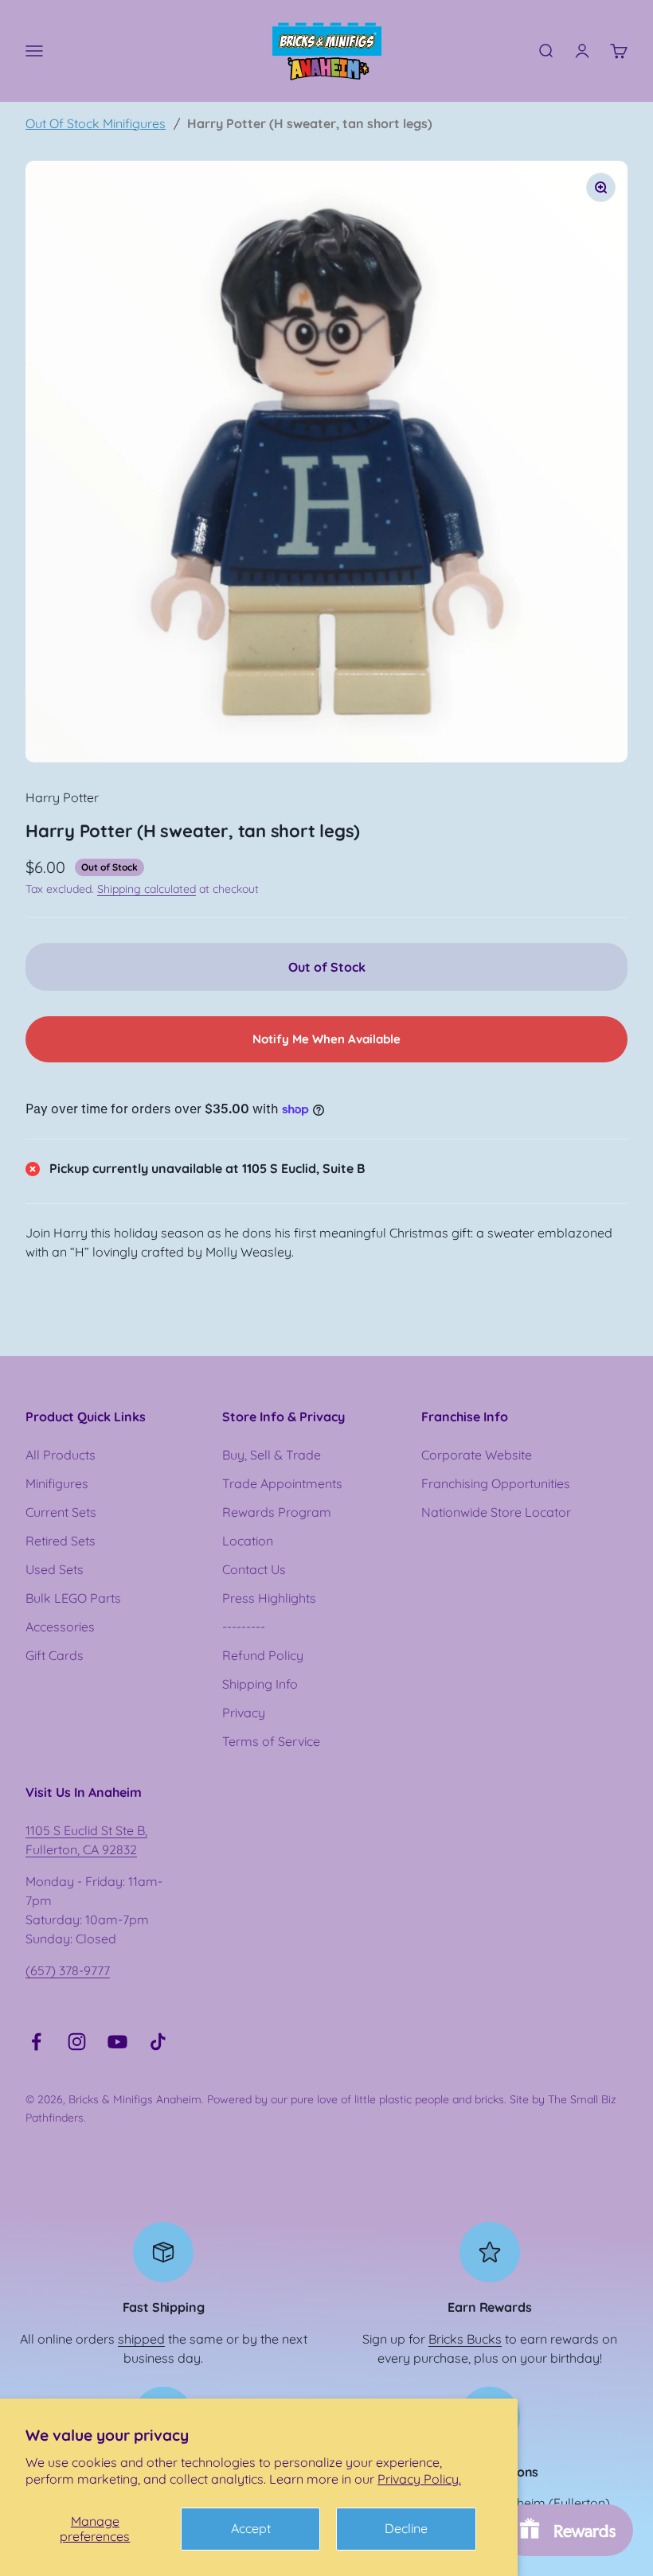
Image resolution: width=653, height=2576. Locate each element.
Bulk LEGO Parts (73, 1598)
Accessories (60, 1627)
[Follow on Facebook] (36, 2042)
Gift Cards (55, 1655)
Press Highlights (269, 1598)
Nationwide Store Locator (496, 1512)
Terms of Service (271, 1741)
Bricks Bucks (465, 2339)
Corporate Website (477, 1455)
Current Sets (61, 1512)
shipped (141, 2339)
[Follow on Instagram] (77, 2042)
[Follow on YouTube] (117, 2042)
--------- (244, 1627)
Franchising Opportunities (496, 1483)
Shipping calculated (147, 889)
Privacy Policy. (419, 2479)
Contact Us (254, 1569)
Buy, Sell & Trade (272, 1455)
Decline (406, 2528)
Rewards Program (277, 1512)
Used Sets (55, 1569)
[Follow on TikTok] (158, 2042)
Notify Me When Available (326, 1039)
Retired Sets (61, 1541)
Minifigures (57, 1483)
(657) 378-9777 (68, 1970)
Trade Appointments (282, 1483)
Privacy (244, 1713)
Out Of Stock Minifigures (96, 123)
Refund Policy (263, 1655)
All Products (61, 1455)
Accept (251, 2528)
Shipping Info (260, 1684)
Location (248, 1541)
